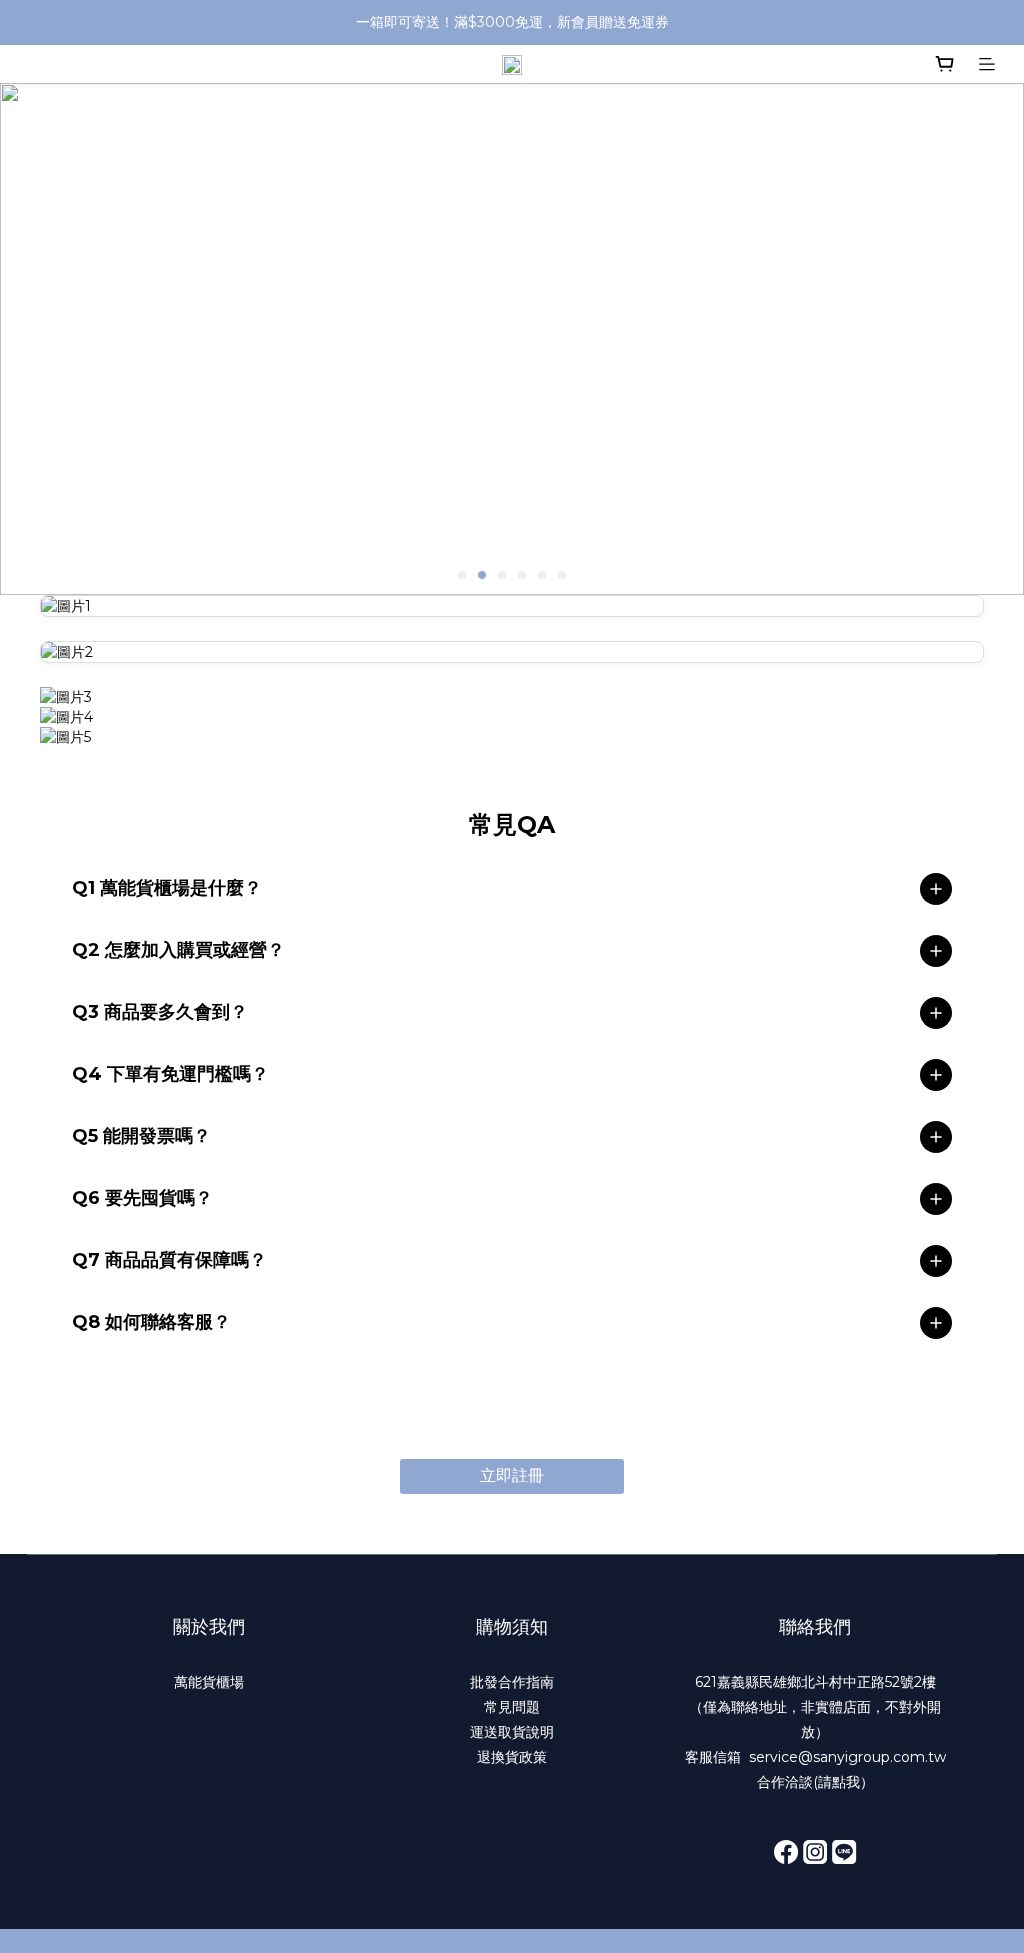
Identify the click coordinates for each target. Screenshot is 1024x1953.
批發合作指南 (512, 1682)
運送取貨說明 (512, 1732)
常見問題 (512, 1707)
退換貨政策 (512, 1757)
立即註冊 (512, 1475)
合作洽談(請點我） (815, 1782)
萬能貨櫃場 (209, 1682)
